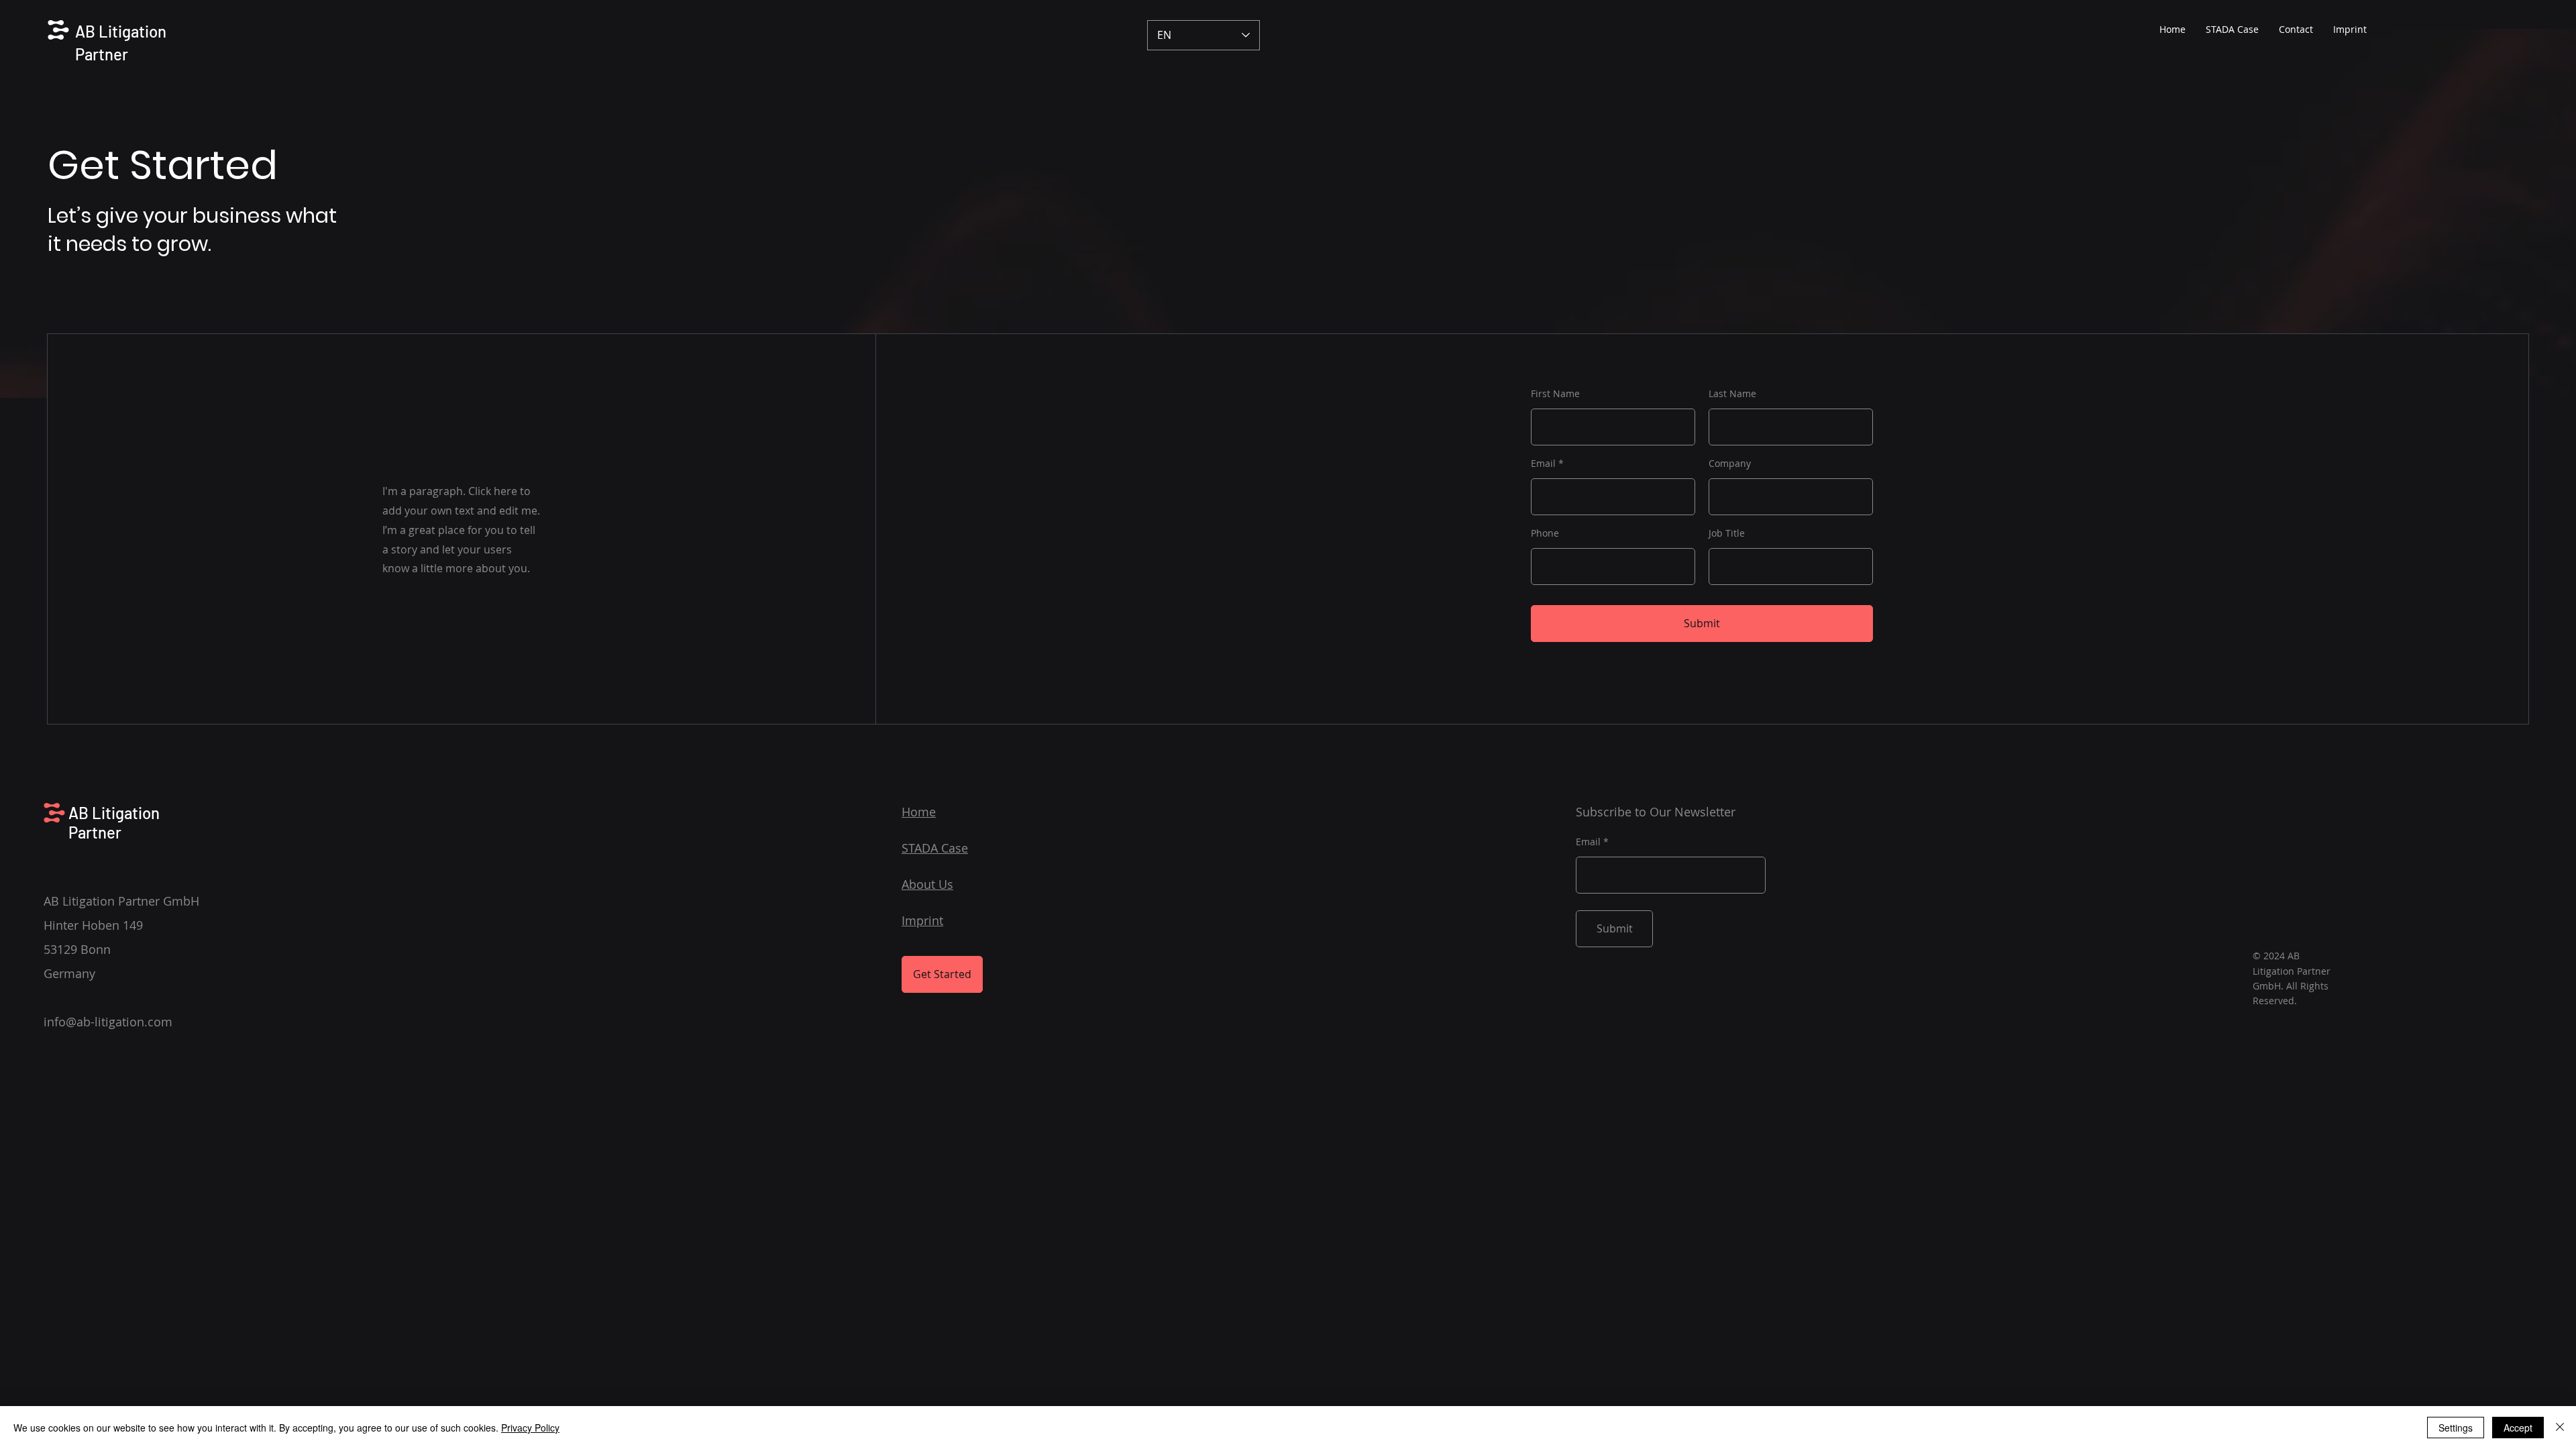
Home (919, 812)
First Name (1555, 394)
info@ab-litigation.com (108, 1022)
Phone (1545, 533)
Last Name (1732, 394)
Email (1543, 464)
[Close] (2560, 1428)
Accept (2518, 1428)
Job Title (1727, 533)
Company (1730, 464)
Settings (2456, 1428)
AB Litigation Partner (114, 822)
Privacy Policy (530, 1428)
